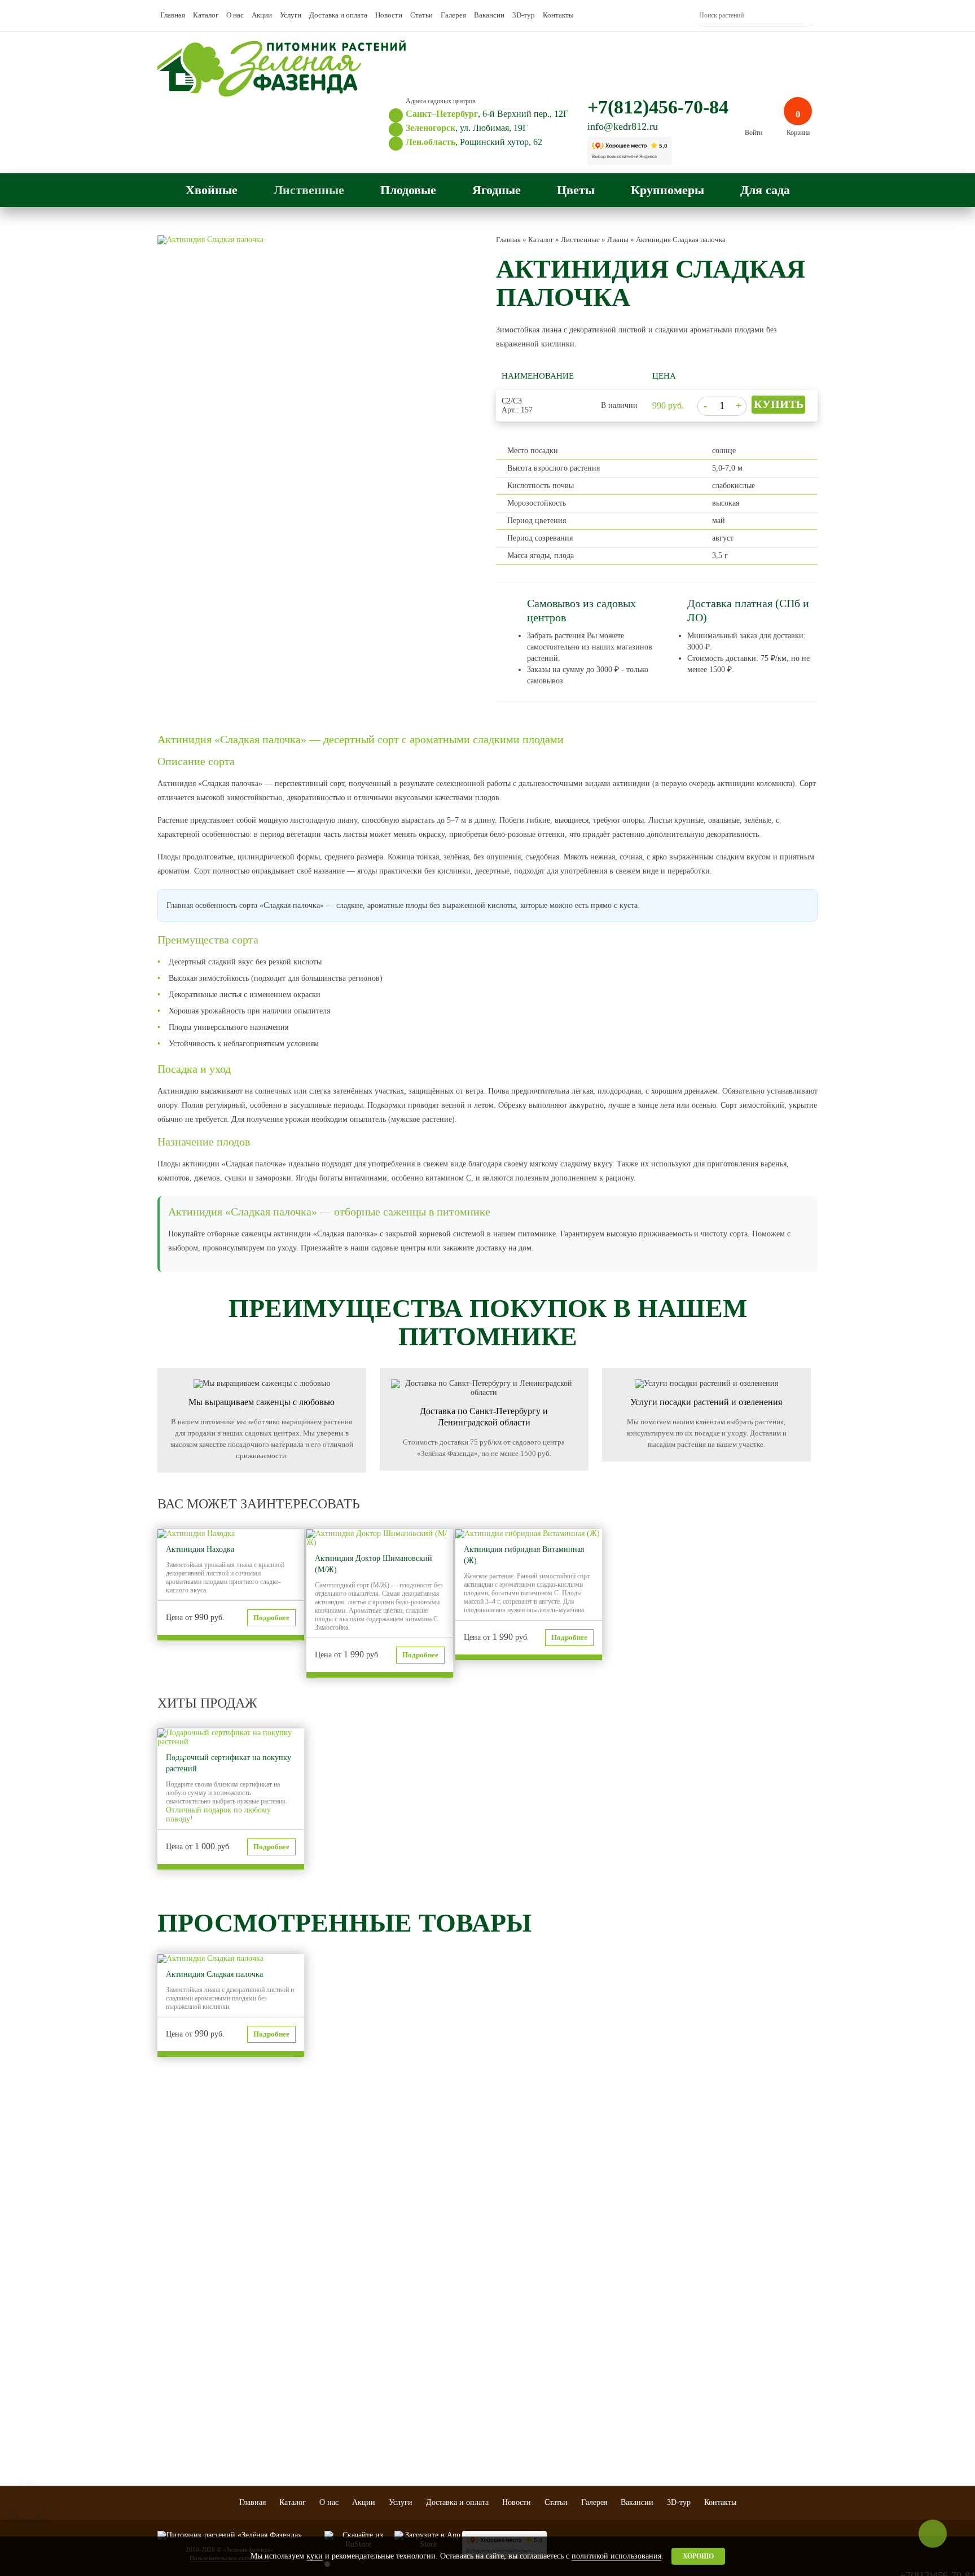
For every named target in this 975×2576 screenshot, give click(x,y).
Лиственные (309, 190)
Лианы (249, 2338)
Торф (656, 2355)
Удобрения (664, 2389)
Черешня (334, 2315)
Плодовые (408, 190)
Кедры (167, 2349)
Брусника (416, 2437)
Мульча (659, 2332)
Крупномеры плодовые (339, 2376)
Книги (658, 2321)
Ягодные (497, 190)
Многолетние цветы (513, 2304)
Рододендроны (260, 2315)
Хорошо (698, 2556)
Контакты (558, 15)
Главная (173, 15)
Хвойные (212, 190)
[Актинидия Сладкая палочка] (210, 240)
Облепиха (417, 2391)
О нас (235, 15)
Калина (413, 2414)
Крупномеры (667, 190)
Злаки (493, 2327)
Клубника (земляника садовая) (434, 2342)
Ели (163, 2304)
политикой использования (616, 2556)
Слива (330, 2327)
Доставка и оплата (338, 15)
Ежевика (415, 2380)
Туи (162, 2327)
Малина (414, 2304)
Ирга (328, 2360)
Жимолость (419, 2369)
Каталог (206, 15)
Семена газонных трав (680, 2366)
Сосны (167, 2315)
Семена (659, 2377)
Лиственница (175, 2338)
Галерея (453, 15)
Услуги (291, 15)
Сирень (249, 2327)
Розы (493, 2315)
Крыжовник (420, 2315)
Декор (657, 2310)
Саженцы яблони (345, 2293)
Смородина (419, 2293)
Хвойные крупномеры (599, 2352)
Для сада (765, 190)
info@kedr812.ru (623, 126)
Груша (330, 2338)
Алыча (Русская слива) (354, 2349)
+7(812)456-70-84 (658, 107)
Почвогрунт (666, 2344)
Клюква (414, 2425)
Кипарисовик (176, 2394)
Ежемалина (419, 2403)
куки (315, 2556)
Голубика (416, 2327)
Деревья (251, 2293)
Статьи (421, 15)
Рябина (413, 2358)
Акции (262, 15)
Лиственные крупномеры (585, 2336)
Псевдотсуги (175, 2372)
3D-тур (524, 15)
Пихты (167, 2293)
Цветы (576, 190)
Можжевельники (181, 2360)
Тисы (165, 2383)
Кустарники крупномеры (585, 2317)
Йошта (412, 2448)
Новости (389, 15)
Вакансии (489, 15)
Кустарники (256, 2304)
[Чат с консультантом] (28, 2503)
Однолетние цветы (511, 2293)
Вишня (331, 2304)
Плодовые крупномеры (585, 2297)
